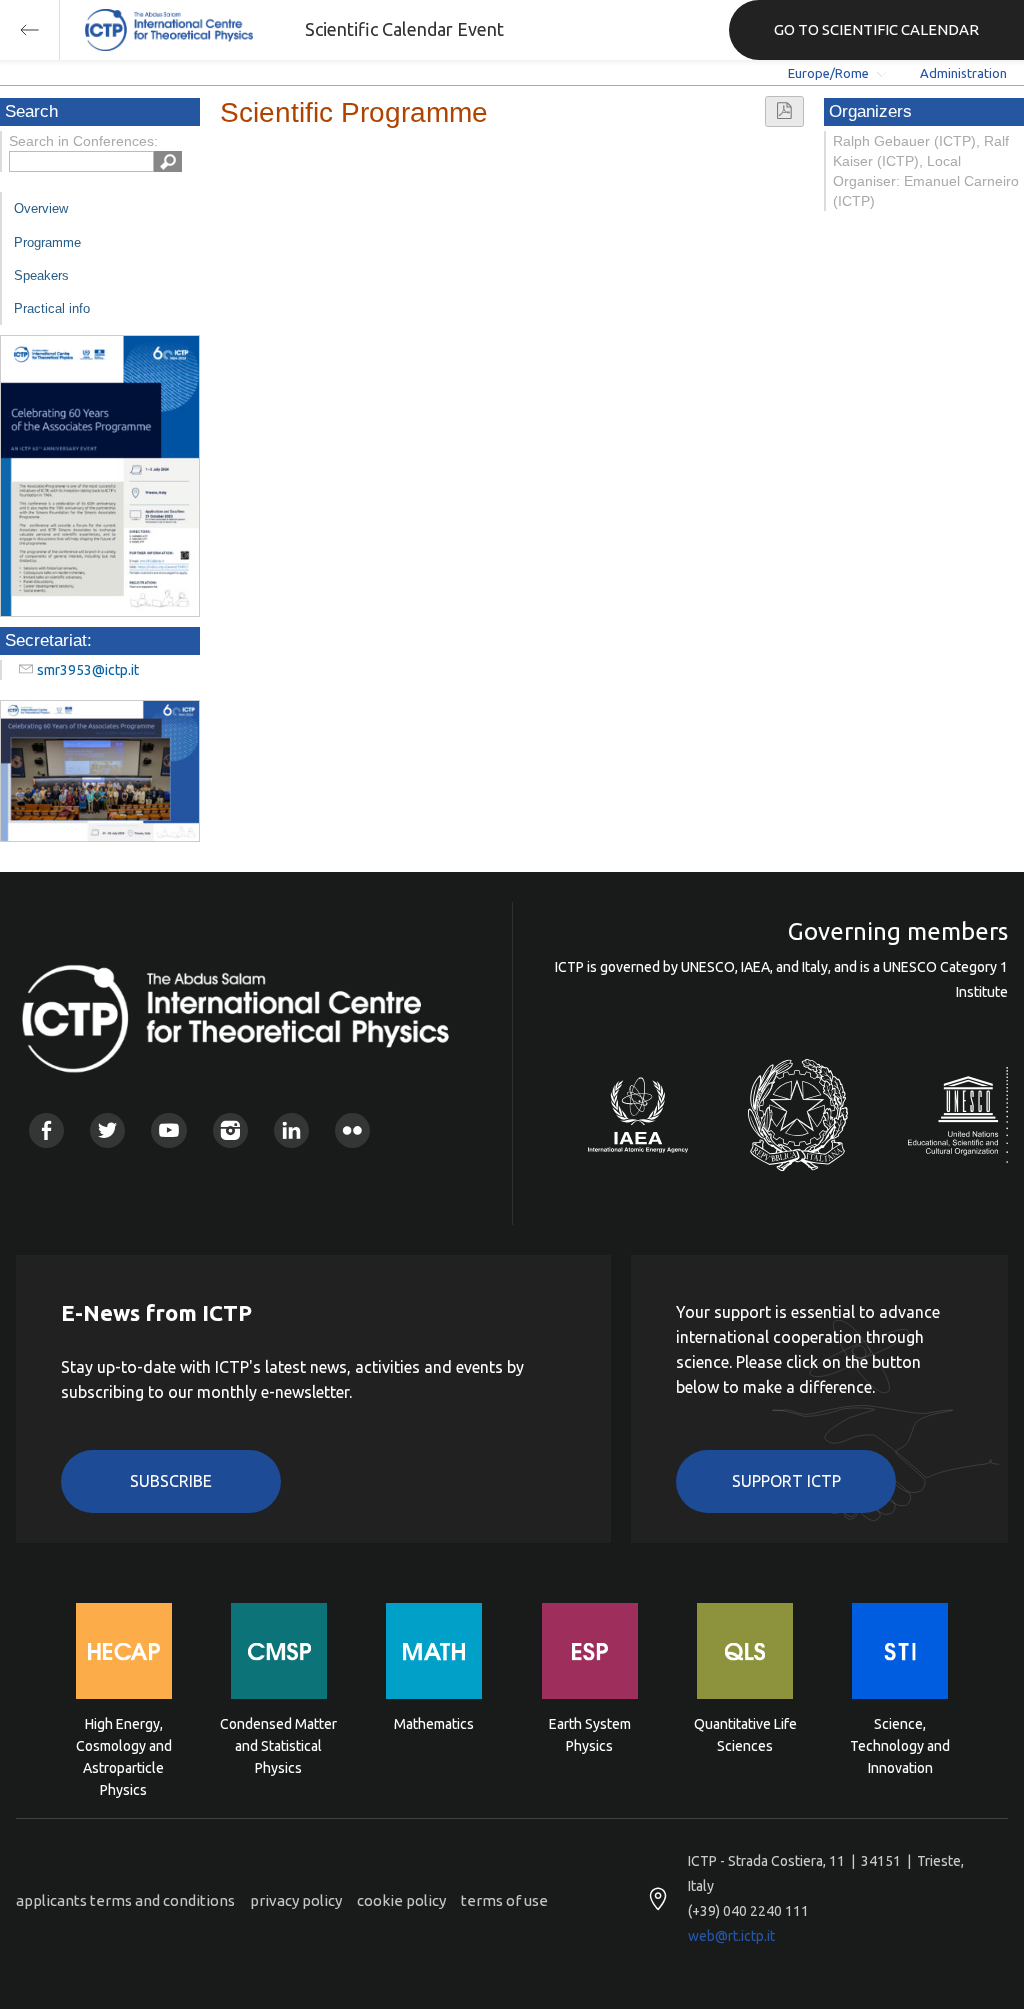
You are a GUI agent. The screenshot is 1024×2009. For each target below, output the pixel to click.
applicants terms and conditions (125, 1900)
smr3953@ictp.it (88, 670)
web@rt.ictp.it (731, 1936)
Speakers (41, 275)
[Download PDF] (784, 111)
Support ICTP (786, 1481)
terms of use (504, 1900)
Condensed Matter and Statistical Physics (278, 1744)
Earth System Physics (590, 1735)
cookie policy (401, 1900)
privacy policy (296, 1900)
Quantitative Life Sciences (745, 1735)
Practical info (52, 308)
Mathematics (434, 1724)
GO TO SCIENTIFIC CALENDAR (876, 29)
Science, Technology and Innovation (900, 1744)
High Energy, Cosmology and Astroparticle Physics (124, 1744)
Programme (47, 242)
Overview (41, 208)
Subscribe (171, 1481)
